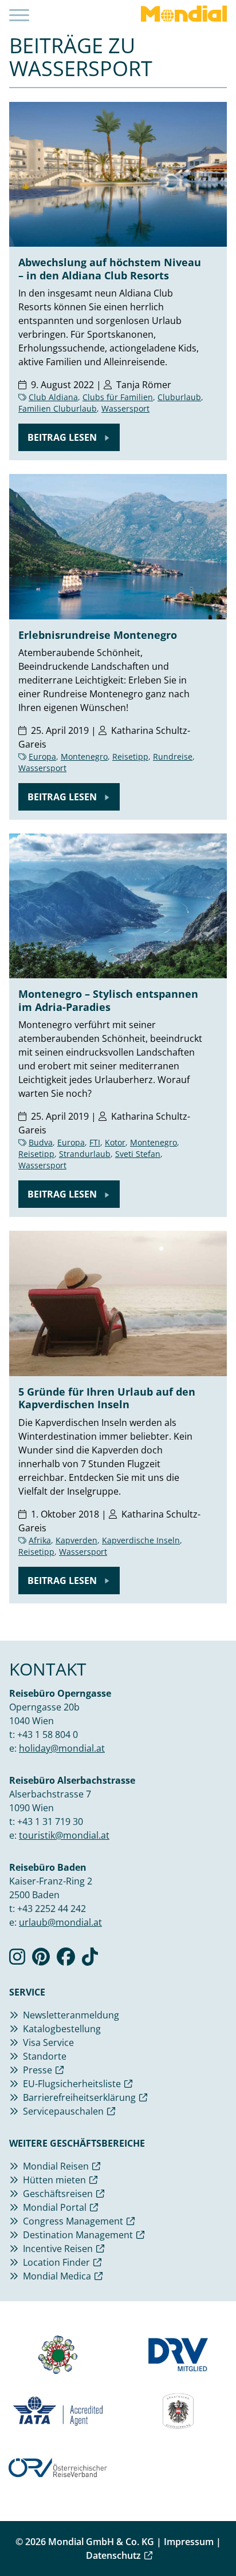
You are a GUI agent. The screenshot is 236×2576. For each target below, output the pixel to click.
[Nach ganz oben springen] (217, 2539)
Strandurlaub (85, 1154)
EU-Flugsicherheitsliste (72, 2084)
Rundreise (173, 756)
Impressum (189, 2542)
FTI (95, 1142)
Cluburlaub (179, 397)
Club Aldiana (53, 397)
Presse (38, 2070)
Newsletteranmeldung (71, 2015)
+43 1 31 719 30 (50, 1822)
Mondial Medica (57, 2276)
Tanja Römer (144, 385)
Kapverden (76, 1540)
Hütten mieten (54, 2180)
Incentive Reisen (58, 2249)
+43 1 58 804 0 (48, 1735)
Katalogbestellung (62, 2029)
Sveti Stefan (138, 1154)
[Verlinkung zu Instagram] (17, 1960)
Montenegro (84, 756)
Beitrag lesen (63, 437)
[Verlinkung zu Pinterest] (41, 1960)
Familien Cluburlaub (58, 408)
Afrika (40, 1540)
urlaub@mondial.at (60, 1922)
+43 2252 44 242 (52, 1909)
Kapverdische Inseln (141, 1540)
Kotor (115, 1142)
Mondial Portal (55, 2207)
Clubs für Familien (118, 397)
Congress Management (73, 2221)
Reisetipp (130, 756)
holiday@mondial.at (62, 1748)
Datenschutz (113, 2555)
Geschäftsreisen (58, 2194)
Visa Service (48, 2042)
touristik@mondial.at (64, 1835)
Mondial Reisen (56, 2166)
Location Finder (56, 2262)
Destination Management (78, 2235)
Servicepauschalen (63, 2111)
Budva (41, 1142)
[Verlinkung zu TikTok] (90, 1960)
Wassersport (125, 408)
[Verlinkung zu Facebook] (66, 1960)
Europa (42, 756)
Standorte (45, 2056)
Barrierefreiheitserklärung (79, 2097)
